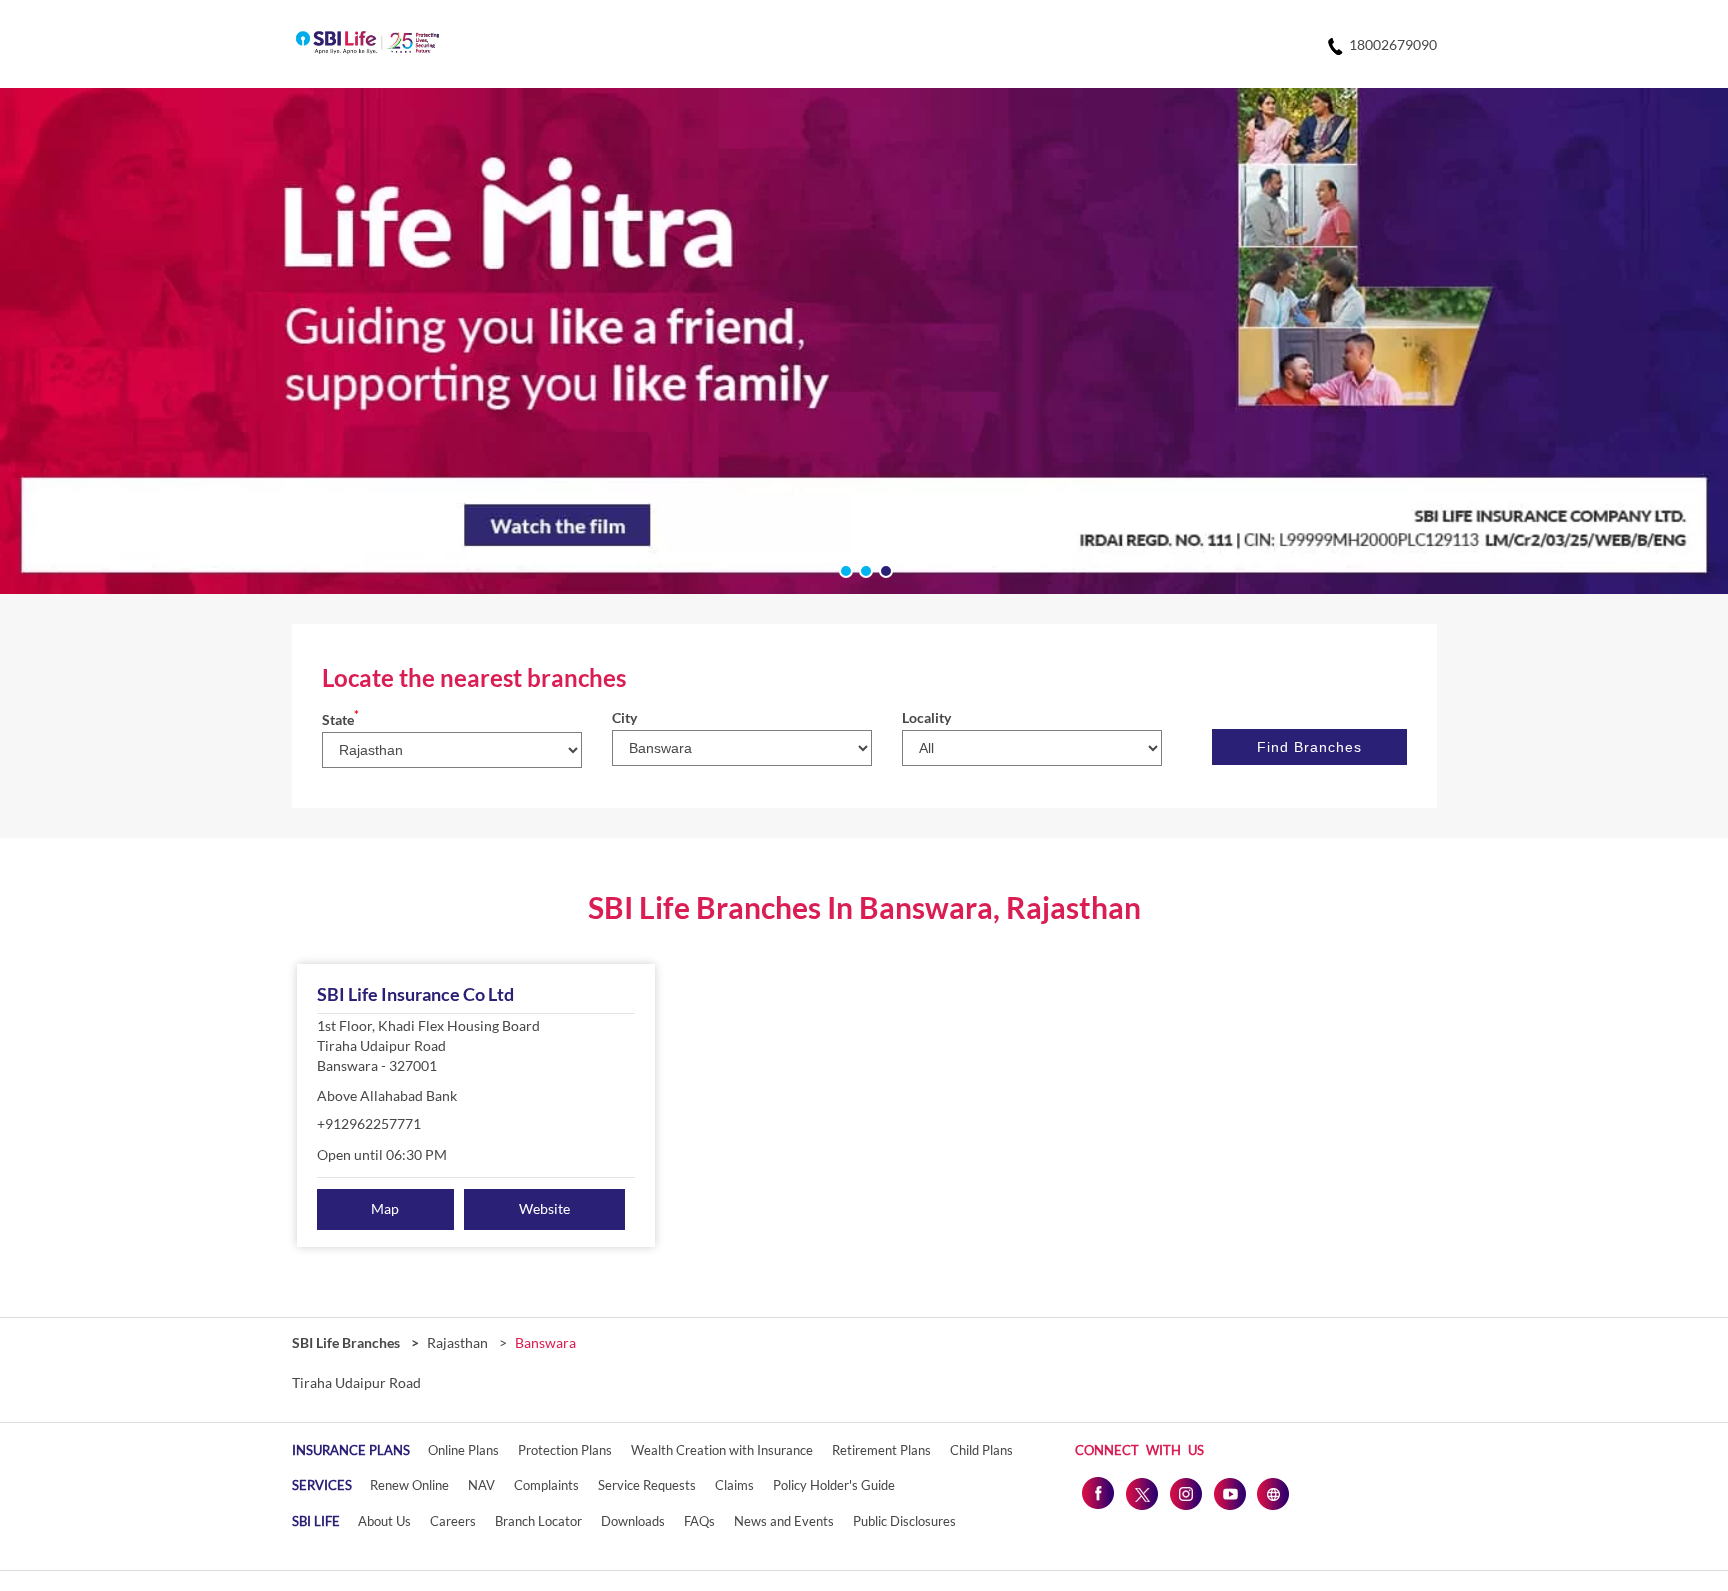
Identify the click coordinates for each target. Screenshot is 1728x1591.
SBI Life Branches (347, 1342)
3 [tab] (884, 569)
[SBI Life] (367, 44)
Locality (926, 717)
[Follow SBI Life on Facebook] (1097, 1493)
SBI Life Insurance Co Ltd (415, 994)
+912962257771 (369, 1123)
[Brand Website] (1273, 1493)
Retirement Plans (881, 1450)
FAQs (699, 1521)
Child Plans (981, 1450)
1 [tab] (844, 569)
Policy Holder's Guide (834, 1485)
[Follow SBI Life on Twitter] (1141, 1493)
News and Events (784, 1521)
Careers (453, 1521)
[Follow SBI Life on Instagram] (1185, 1493)
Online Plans (463, 1450)
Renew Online (409, 1485)
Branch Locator (538, 1521)
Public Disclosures (904, 1521)
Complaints (546, 1485)
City (624, 717)
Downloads (633, 1521)
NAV (481, 1485)
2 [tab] (864, 569)
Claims (734, 1485)
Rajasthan (457, 1342)
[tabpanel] (864, 341)
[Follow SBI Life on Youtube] (1229, 1493)
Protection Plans (565, 1450)
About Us (384, 1521)
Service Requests (647, 1485)
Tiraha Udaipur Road (356, 1383)
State (340, 719)
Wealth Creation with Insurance (722, 1450)
